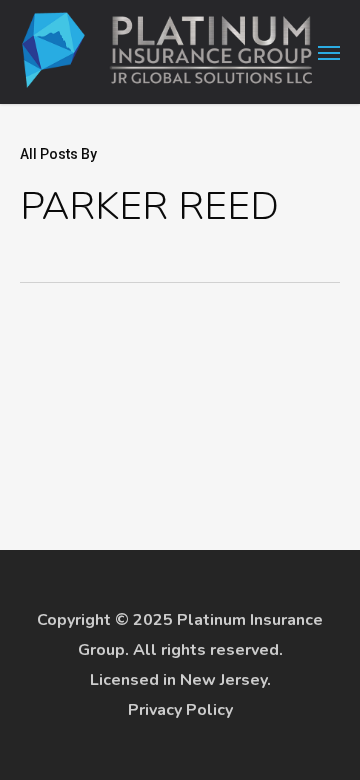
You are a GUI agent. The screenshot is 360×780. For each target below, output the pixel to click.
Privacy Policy (180, 710)
